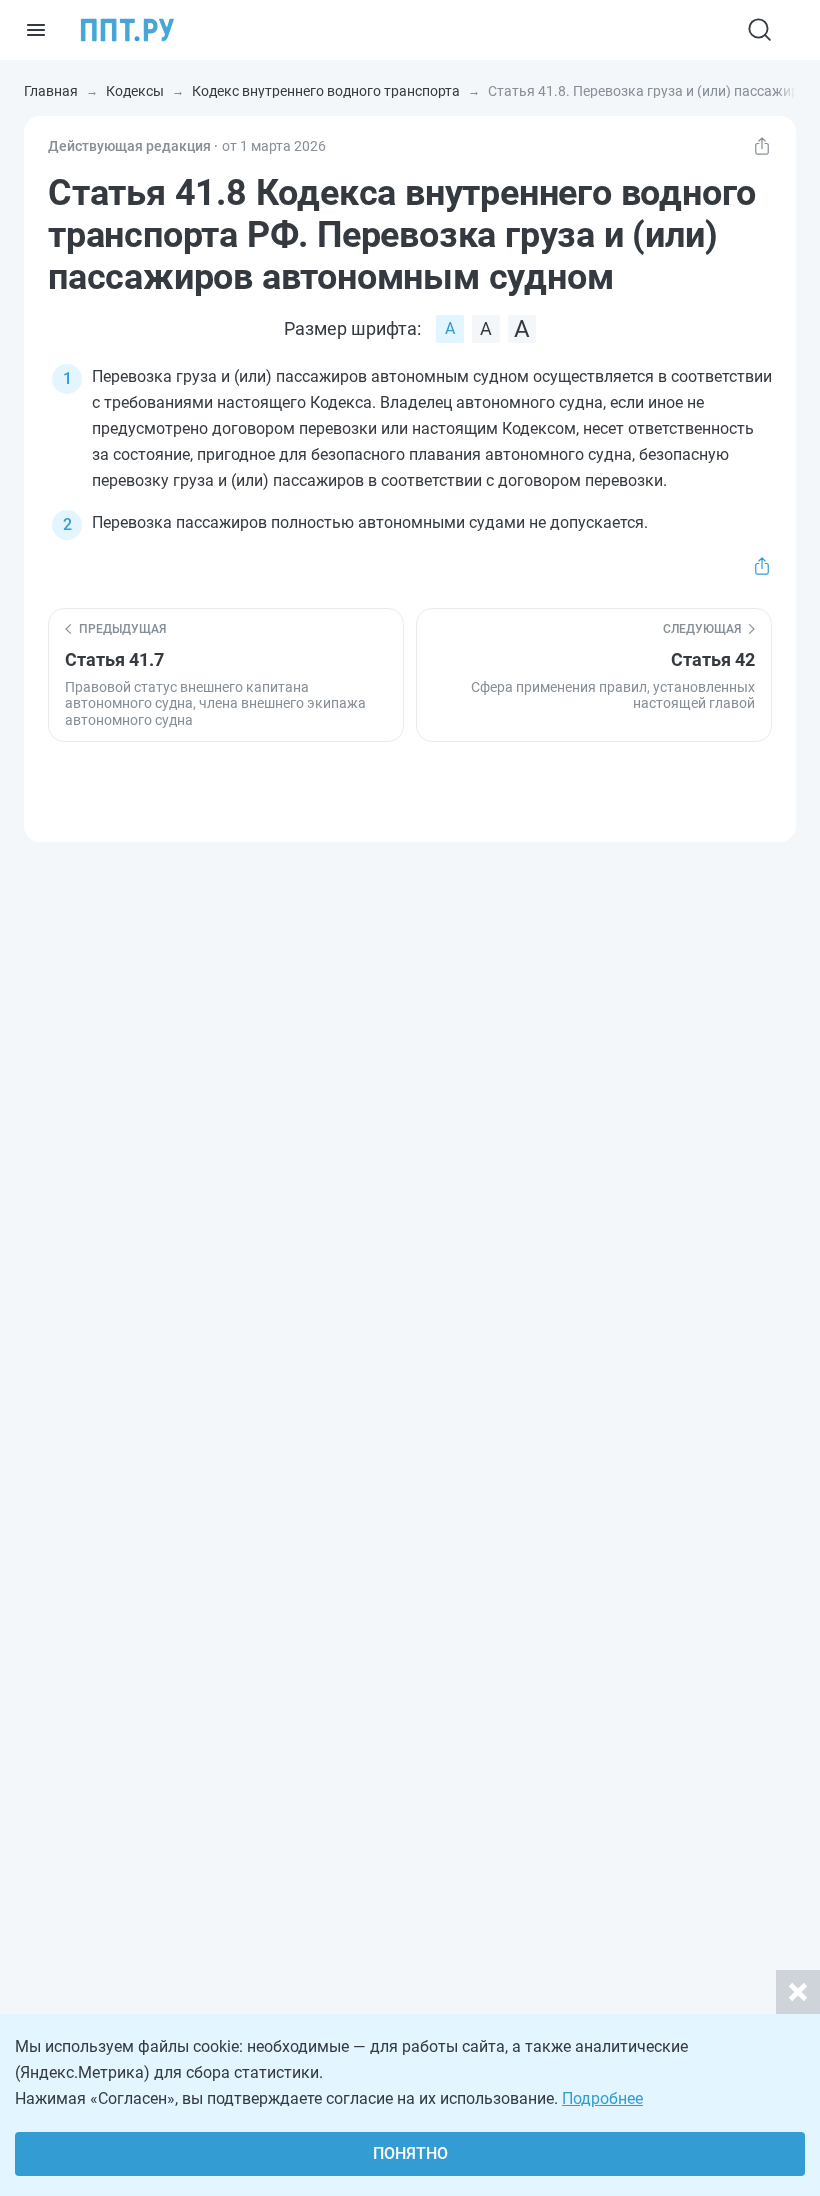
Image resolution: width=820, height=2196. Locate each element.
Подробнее (602, 2098)
